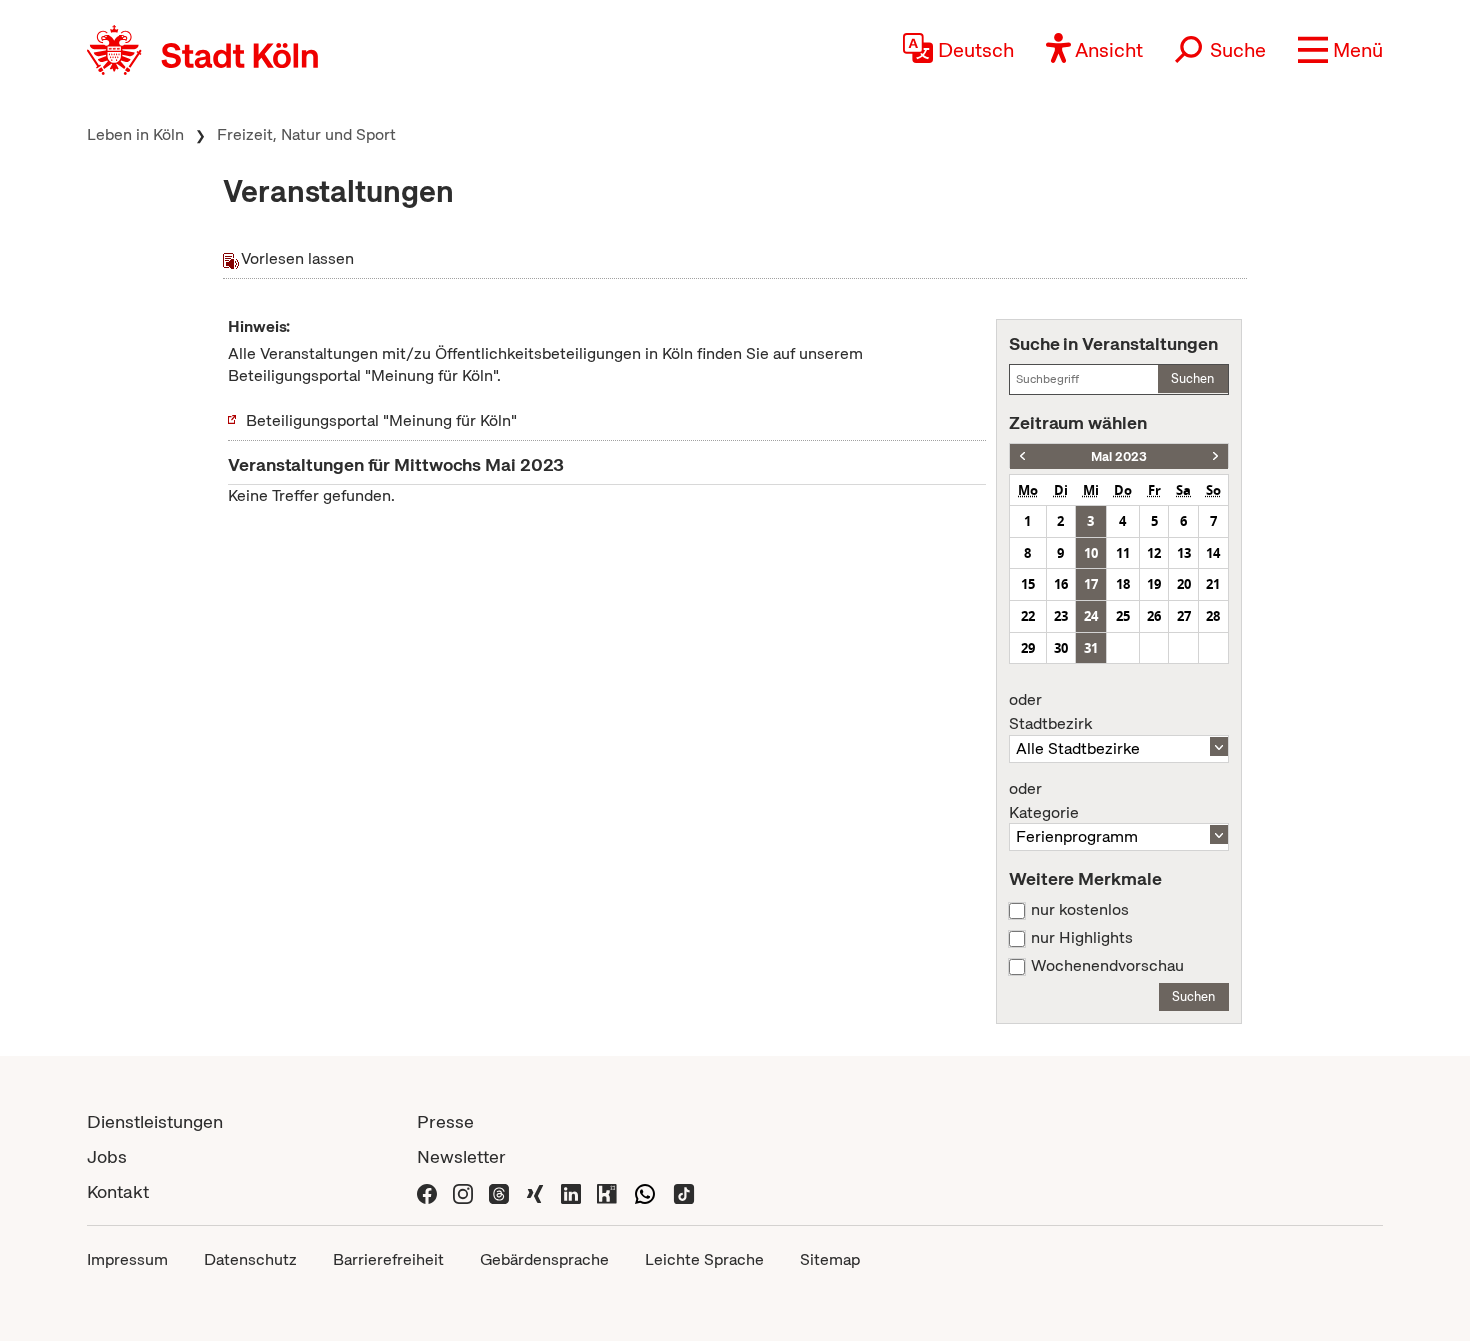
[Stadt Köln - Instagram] (463, 1191)
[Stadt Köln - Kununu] (607, 1191)
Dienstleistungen (155, 1121)
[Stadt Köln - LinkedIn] (571, 1191)
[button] (1340, 50)
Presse (445, 1121)
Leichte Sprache (704, 1259)
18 (1123, 584)
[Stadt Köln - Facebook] (427, 1191)
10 (1091, 553)
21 (1213, 584)
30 (1061, 648)
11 (1123, 553)
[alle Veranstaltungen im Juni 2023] (1215, 456)
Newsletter (461, 1156)
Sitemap (830, 1259)
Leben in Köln (135, 134)
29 (1028, 648)
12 (1154, 553)
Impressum (127, 1259)
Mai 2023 (1119, 456)
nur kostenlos (1080, 910)
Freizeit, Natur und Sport (306, 134)
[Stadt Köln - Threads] (499, 1191)
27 (1184, 616)
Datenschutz (250, 1259)
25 (1123, 616)
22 (1028, 616)
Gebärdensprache (544, 1259)
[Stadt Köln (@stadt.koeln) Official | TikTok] (684, 1191)
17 (1091, 584)
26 (1154, 616)
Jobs (107, 1156)
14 (1213, 553)
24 (1091, 616)
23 (1061, 616)
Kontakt (118, 1191)
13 (1184, 553)
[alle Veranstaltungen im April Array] (1022, 456)
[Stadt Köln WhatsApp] (645, 1191)
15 (1028, 584)
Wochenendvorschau (1107, 966)
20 (1184, 584)
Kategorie (1044, 801)
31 (1091, 648)
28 (1213, 616)
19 (1154, 584)
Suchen (1192, 378)
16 (1061, 584)
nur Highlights (1082, 938)
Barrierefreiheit (388, 1259)
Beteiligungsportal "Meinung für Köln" (381, 420)
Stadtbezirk (1050, 712)
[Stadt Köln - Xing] (535, 1191)
